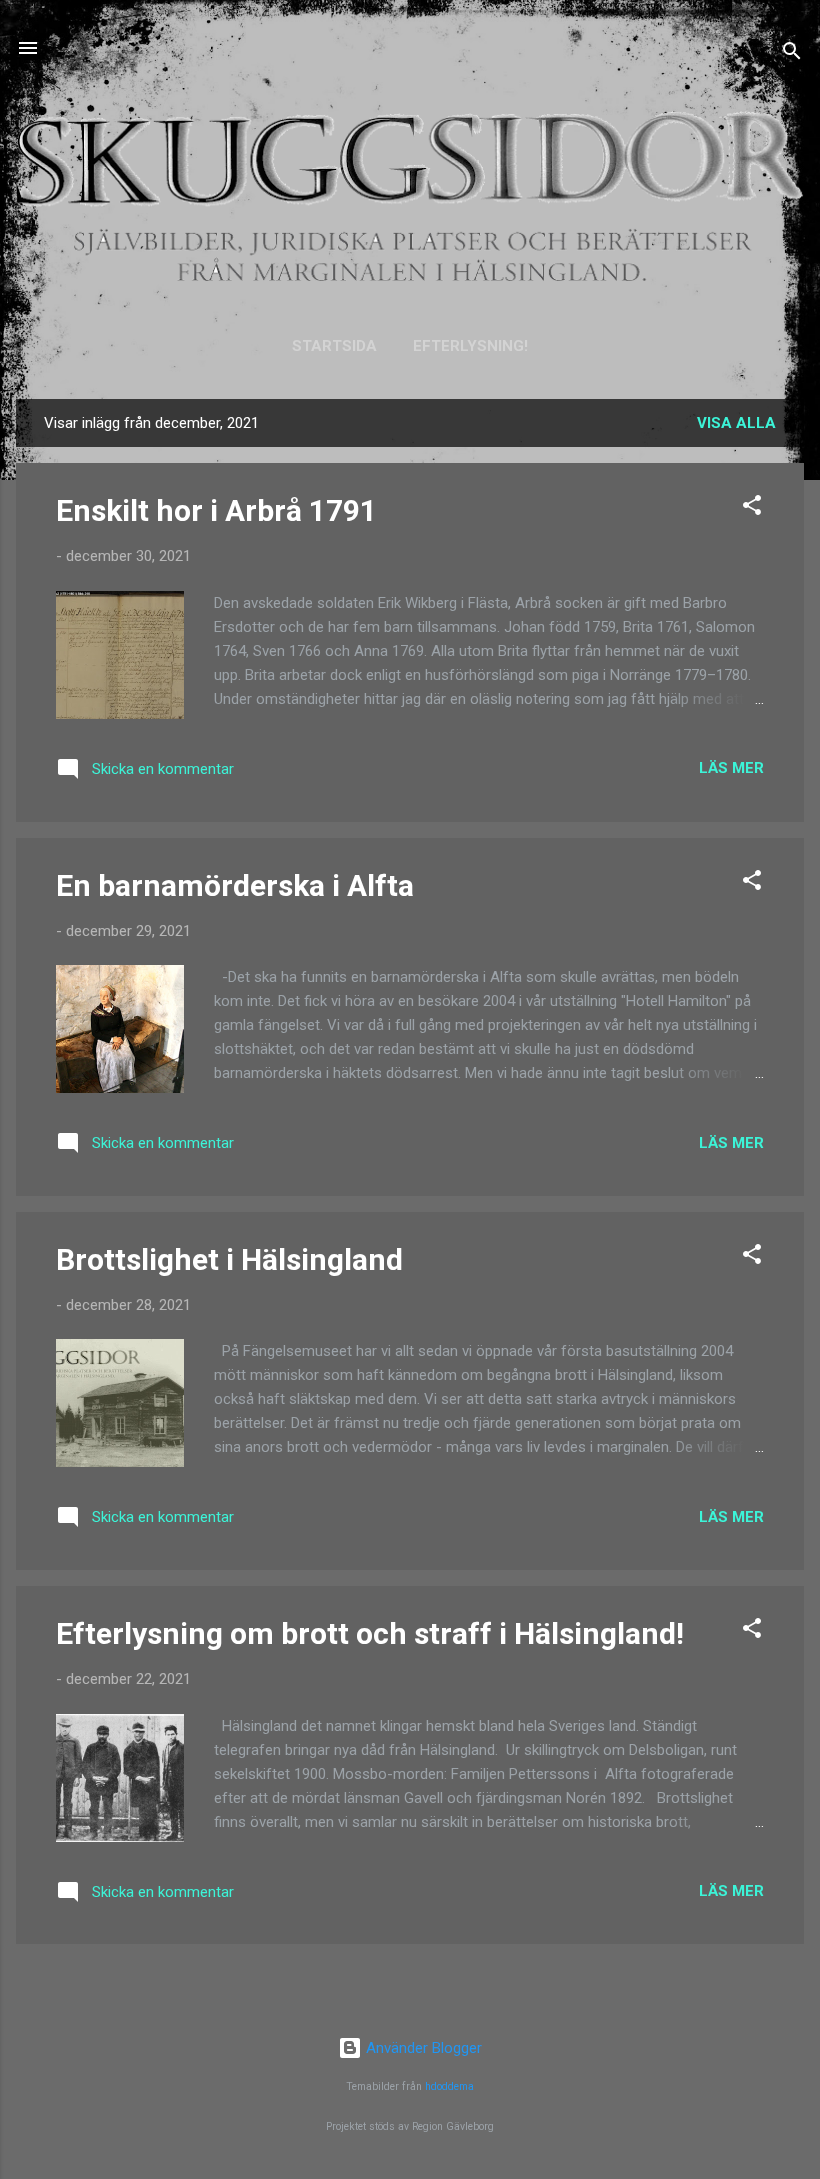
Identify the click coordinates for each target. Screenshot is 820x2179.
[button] (752, 508)
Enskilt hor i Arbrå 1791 (216, 510)
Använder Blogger (422, 2048)
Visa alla (736, 423)
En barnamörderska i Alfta (235, 885)
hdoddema (449, 2086)
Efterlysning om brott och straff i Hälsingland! (370, 1633)
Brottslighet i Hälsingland (229, 1259)
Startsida (334, 346)
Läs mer (731, 768)
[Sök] (792, 54)
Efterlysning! (470, 346)
